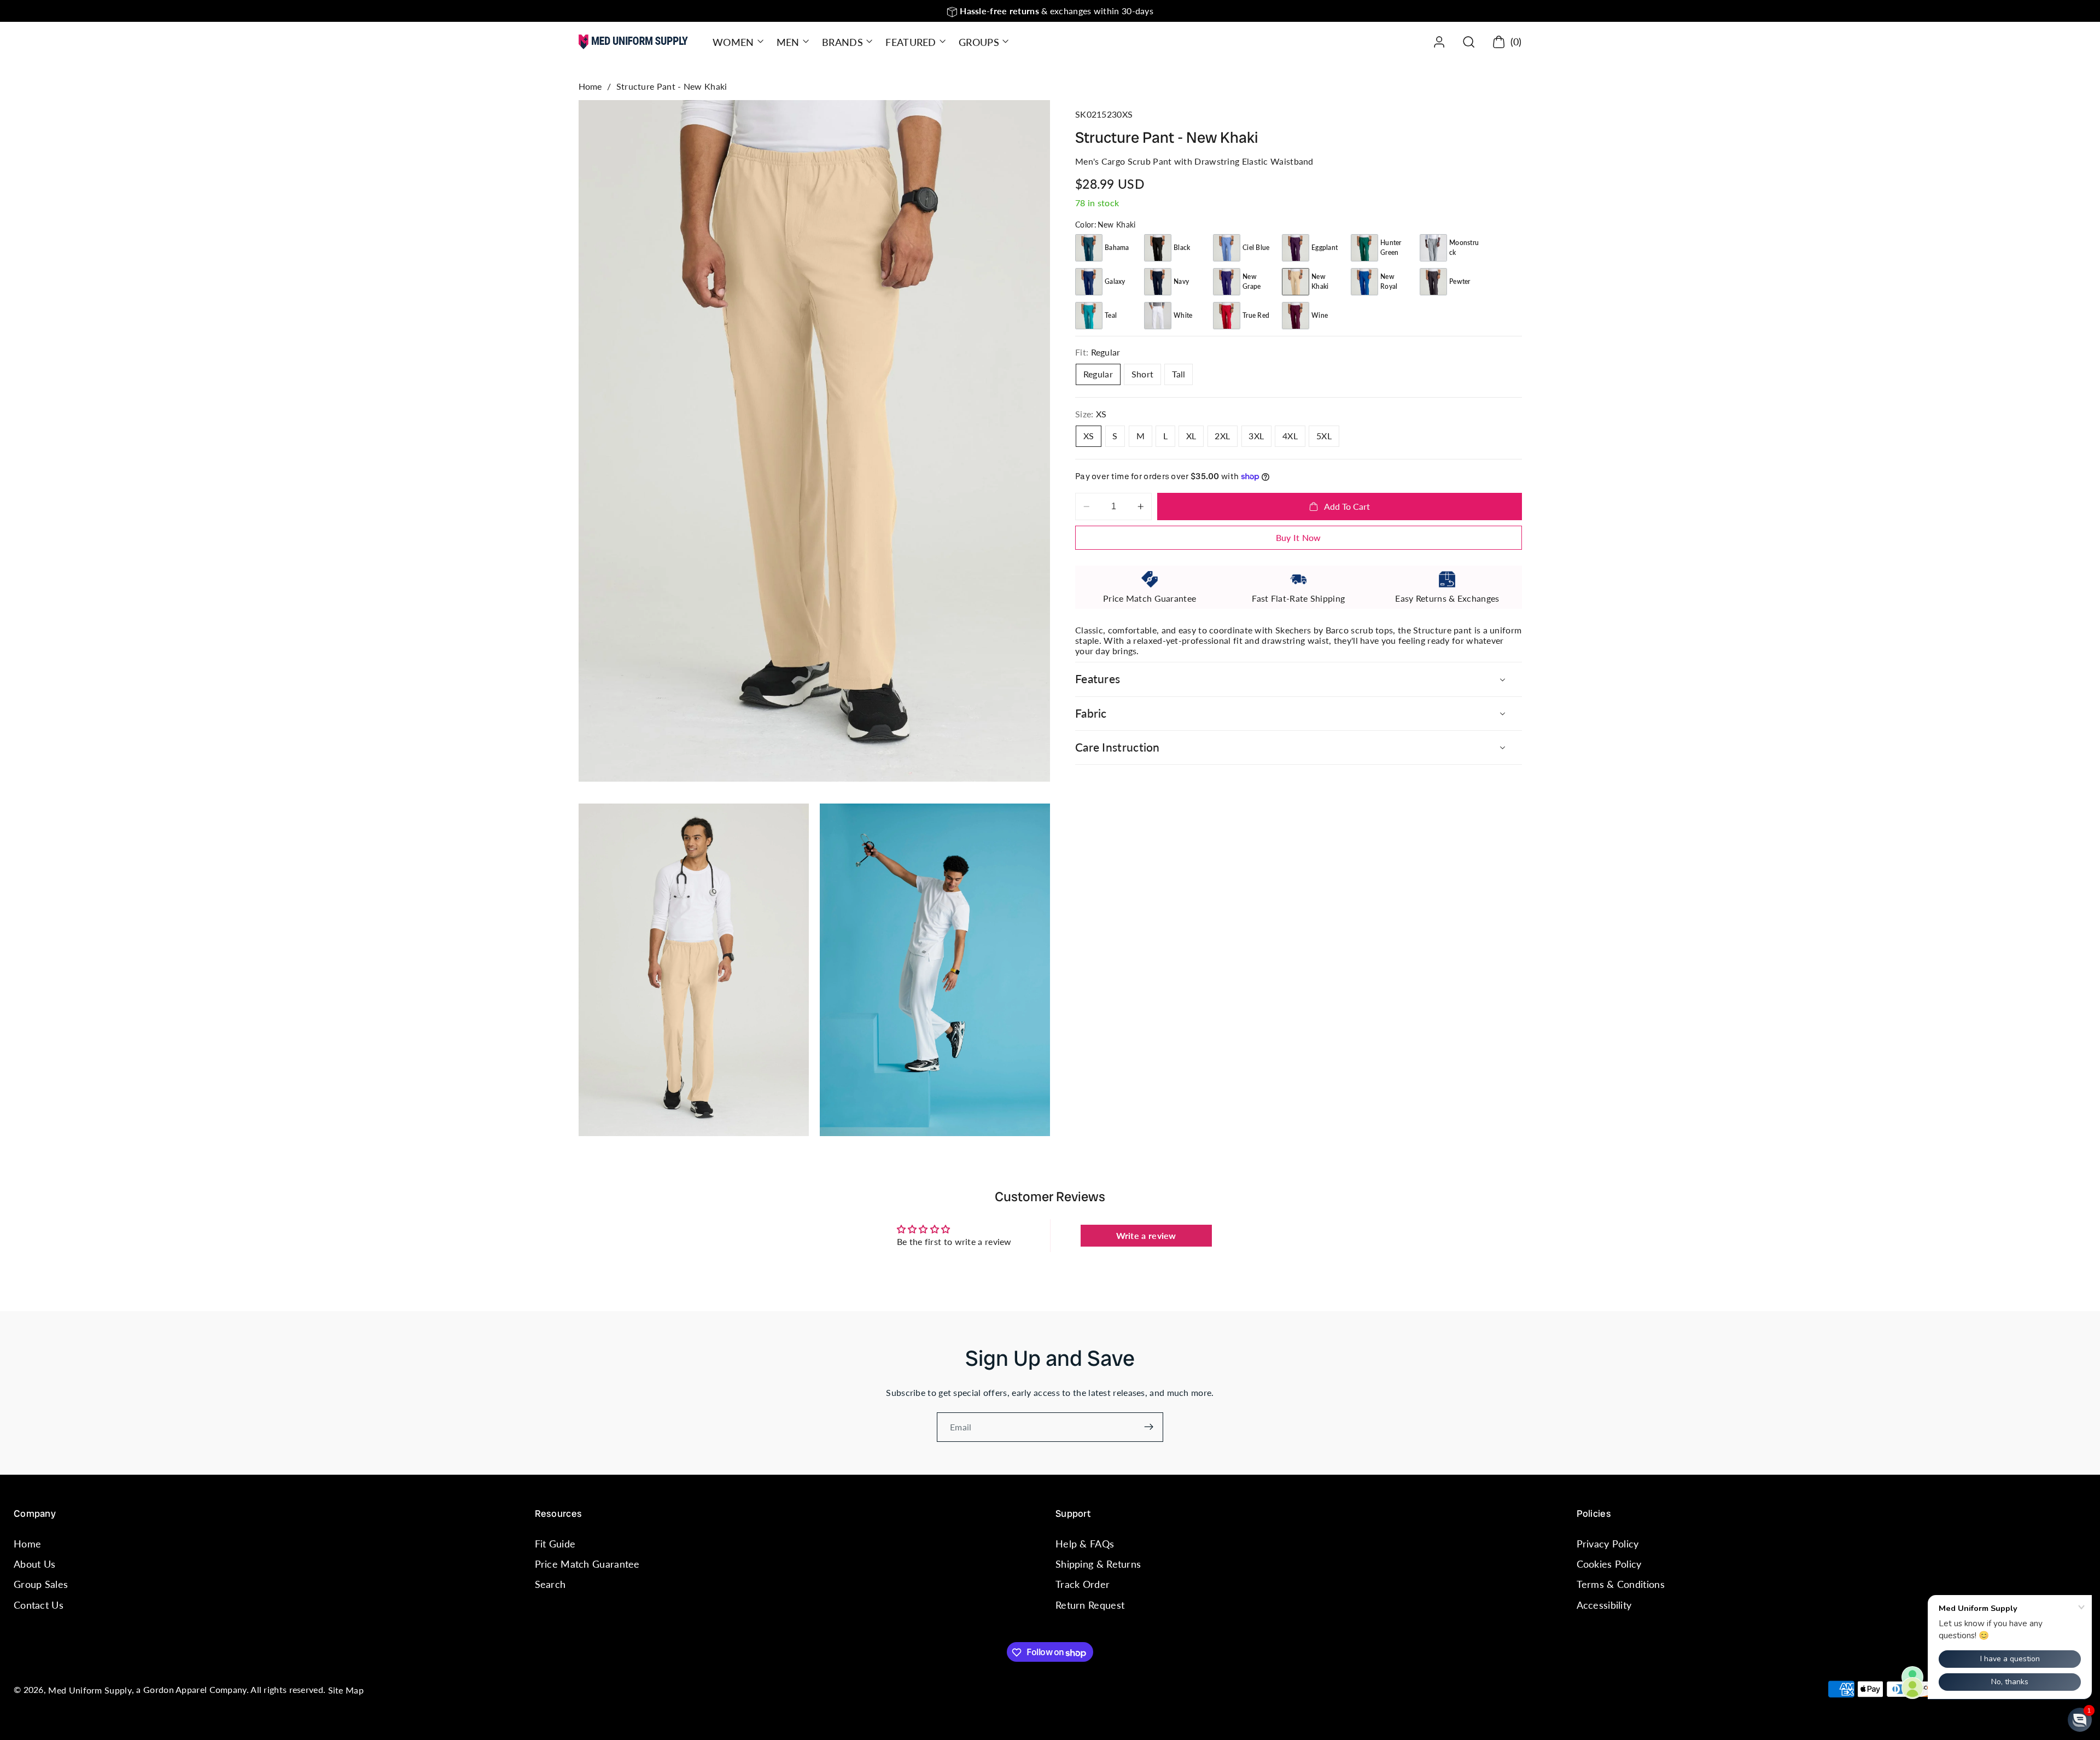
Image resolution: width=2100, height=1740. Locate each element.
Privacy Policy (1608, 1544)
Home (590, 86)
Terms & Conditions (1621, 1585)
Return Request (1090, 1605)
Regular (1098, 374)
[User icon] (1439, 42)
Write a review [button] (1146, 1235)
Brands (842, 42)
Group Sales (41, 1585)
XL (1191, 436)
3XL (1256, 436)
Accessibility (1604, 1605)
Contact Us (39, 1605)
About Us (34, 1564)
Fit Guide (555, 1544)
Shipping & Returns (1098, 1564)
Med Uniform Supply (90, 1690)
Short (1143, 374)
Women (733, 42)
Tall (1179, 374)
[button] (737, 42)
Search (550, 1585)
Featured (911, 42)
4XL (1290, 436)
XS (1089, 436)
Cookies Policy (1609, 1564)
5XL (1324, 436)
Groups (979, 42)
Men (788, 42)
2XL (1222, 436)
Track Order (1083, 1585)
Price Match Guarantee (587, 1564)
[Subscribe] (1149, 1427)
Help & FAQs (1085, 1544)
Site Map (346, 1690)
